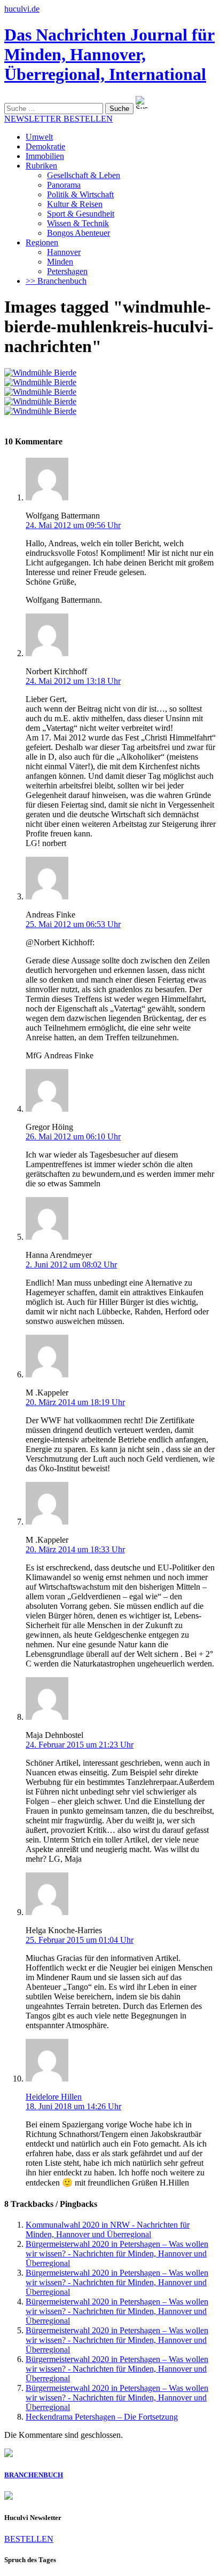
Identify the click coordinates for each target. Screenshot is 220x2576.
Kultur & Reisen (75, 204)
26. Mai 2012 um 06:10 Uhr (73, 1137)
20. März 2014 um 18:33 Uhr (75, 1549)
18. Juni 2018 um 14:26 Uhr (73, 2106)
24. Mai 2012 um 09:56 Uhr (73, 525)
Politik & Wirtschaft (80, 194)
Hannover (64, 252)
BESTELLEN (29, 2539)
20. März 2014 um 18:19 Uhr (75, 1402)
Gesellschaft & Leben (84, 175)
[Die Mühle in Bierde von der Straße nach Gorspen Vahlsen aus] (40, 373)
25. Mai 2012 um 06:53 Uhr (73, 924)
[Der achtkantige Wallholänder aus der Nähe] (40, 392)
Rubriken (41, 166)
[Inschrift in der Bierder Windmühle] (40, 411)
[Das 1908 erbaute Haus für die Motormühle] (40, 382)
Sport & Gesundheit (81, 214)
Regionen (42, 242)
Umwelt (39, 137)
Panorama (64, 185)
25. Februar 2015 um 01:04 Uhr (80, 1940)
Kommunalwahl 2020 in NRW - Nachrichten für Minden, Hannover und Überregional (108, 2230)
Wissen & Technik (78, 223)
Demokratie (45, 146)
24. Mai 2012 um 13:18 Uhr (73, 681)
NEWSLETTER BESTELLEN (58, 119)
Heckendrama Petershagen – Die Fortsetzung (102, 2417)
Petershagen (67, 271)
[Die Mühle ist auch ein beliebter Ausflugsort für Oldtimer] (40, 401)
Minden (60, 262)
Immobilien (45, 156)
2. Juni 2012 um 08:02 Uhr (71, 1265)
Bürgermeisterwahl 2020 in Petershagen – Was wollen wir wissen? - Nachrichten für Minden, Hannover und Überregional (117, 2254)
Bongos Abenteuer (78, 233)
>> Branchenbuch (56, 281)
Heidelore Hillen (54, 2097)
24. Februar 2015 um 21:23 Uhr (80, 1745)
